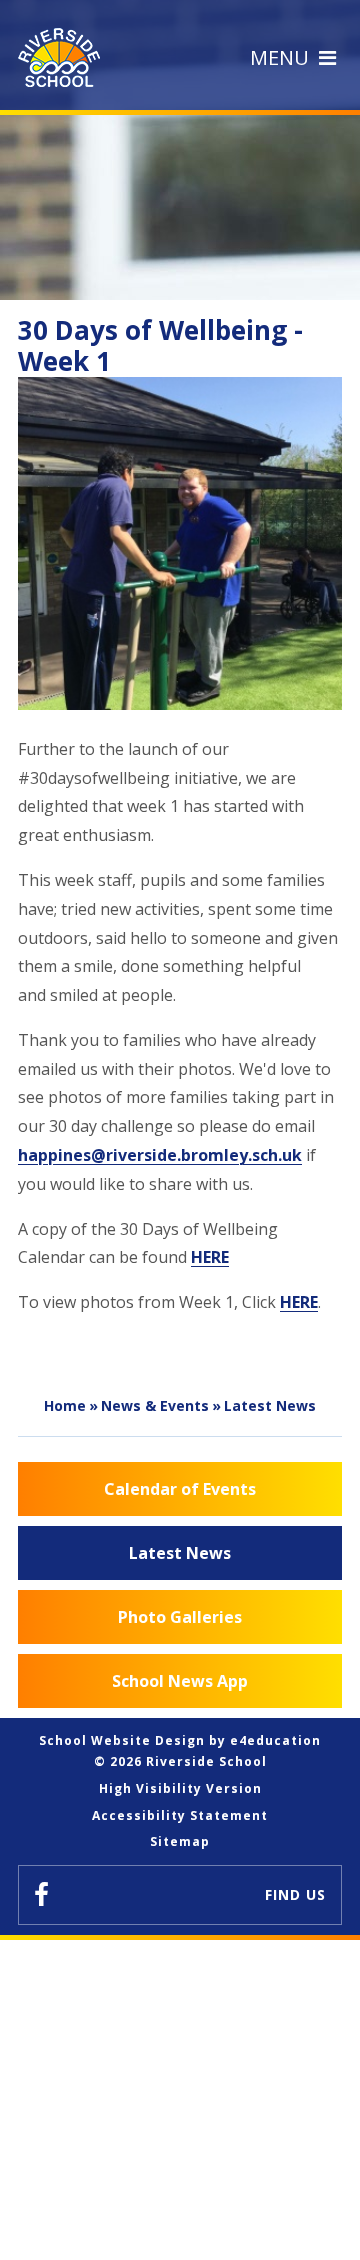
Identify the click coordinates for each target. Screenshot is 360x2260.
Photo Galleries (180, 1617)
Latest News (270, 1405)
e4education (275, 1740)
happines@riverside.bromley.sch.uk (160, 1155)
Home (65, 1405)
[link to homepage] (64, 57)
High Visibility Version (180, 1788)
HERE (210, 1257)
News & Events (155, 1405)
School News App (180, 1681)
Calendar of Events (180, 1489)
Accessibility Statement (180, 1815)
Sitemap (180, 1841)
